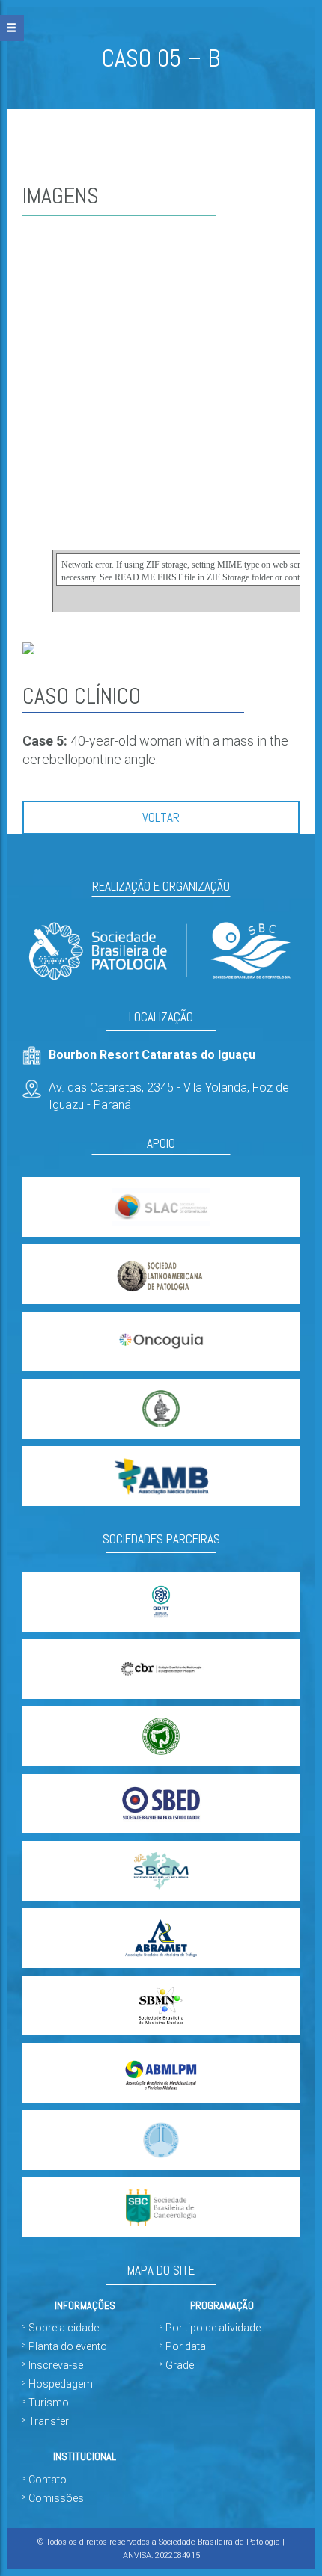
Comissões (56, 2498)
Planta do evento (68, 2346)
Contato (48, 2480)
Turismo (49, 2403)
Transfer (49, 2421)
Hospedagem (61, 2384)
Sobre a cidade (64, 2328)
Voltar (161, 817)
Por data (186, 2346)
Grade (180, 2365)
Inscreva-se (56, 2365)
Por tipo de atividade (213, 2328)
